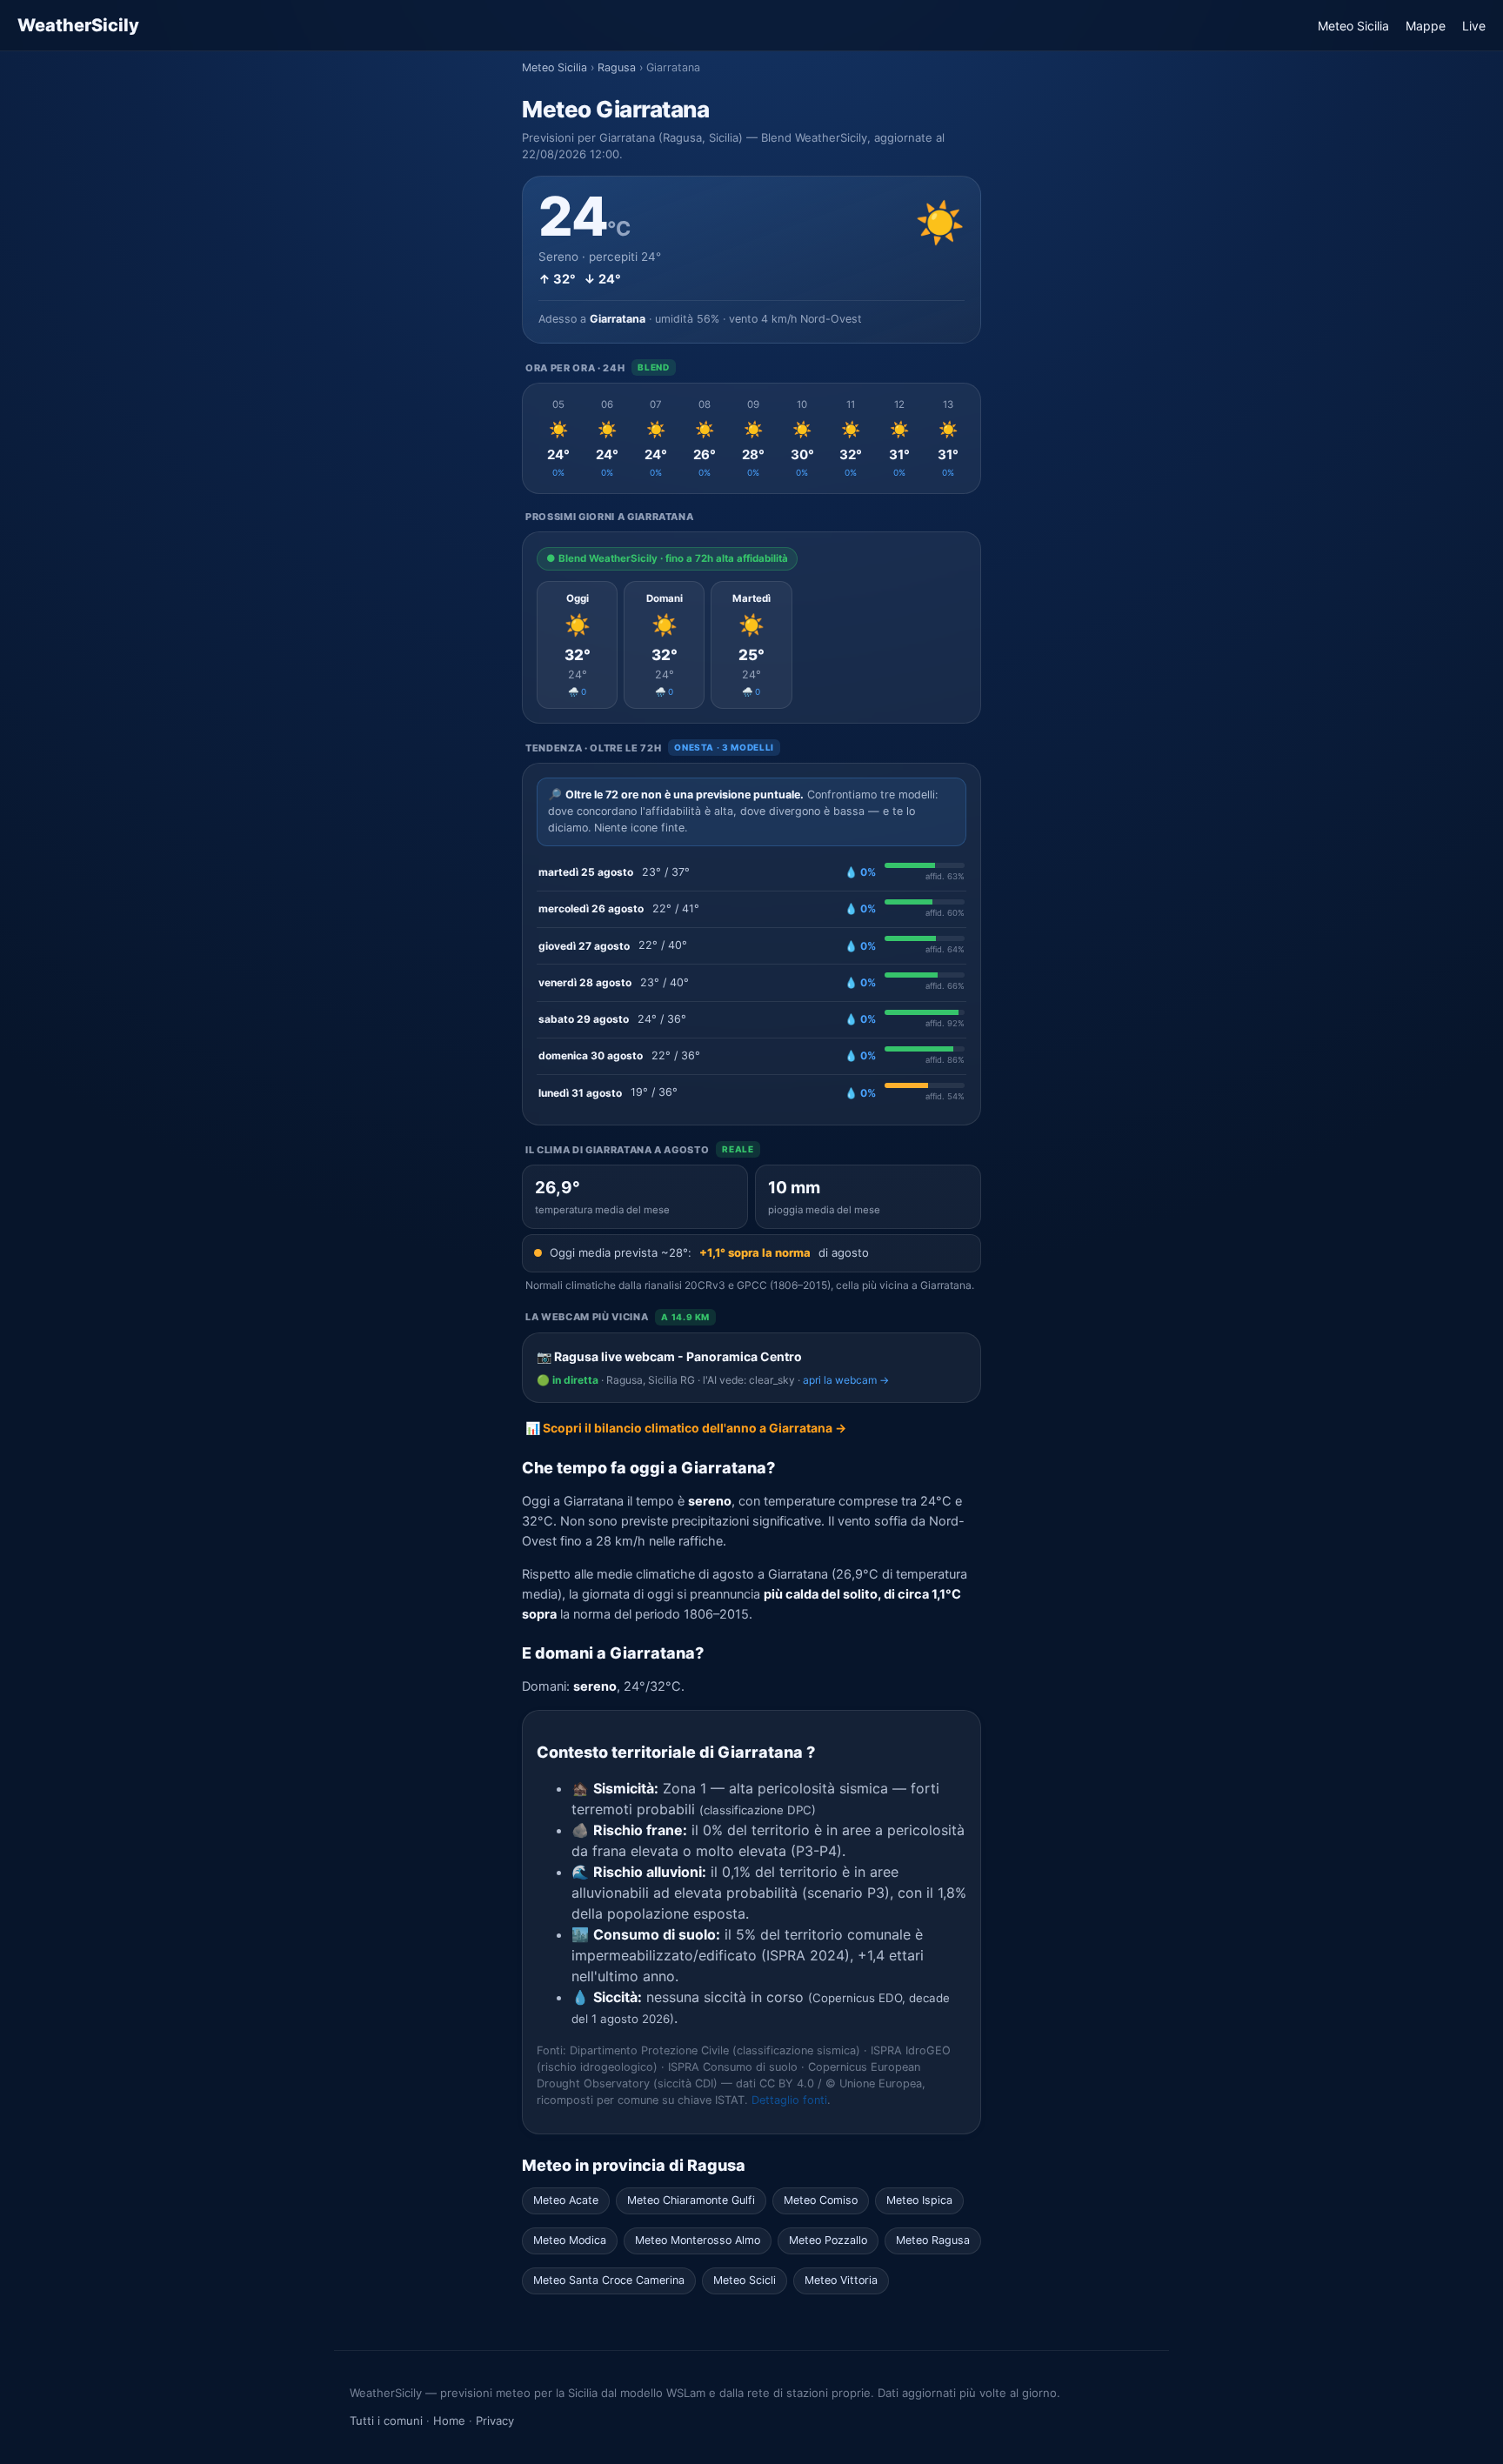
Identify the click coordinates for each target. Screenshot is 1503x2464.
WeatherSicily (78, 25)
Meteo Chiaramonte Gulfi (691, 2200)
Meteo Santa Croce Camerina (609, 2280)
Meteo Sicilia (1353, 26)
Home (449, 2421)
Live (1474, 26)
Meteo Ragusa (933, 2240)
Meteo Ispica (919, 2200)
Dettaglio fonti (789, 2100)
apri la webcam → (846, 1380)
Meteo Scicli (745, 2280)
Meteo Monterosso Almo (698, 2240)
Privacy (495, 2421)
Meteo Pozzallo (828, 2240)
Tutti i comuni (386, 2421)
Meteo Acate (566, 2200)
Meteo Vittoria (841, 2280)
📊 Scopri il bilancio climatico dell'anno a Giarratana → (686, 1428)
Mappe (1426, 26)
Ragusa (617, 67)
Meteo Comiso (821, 2200)
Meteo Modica (570, 2240)
